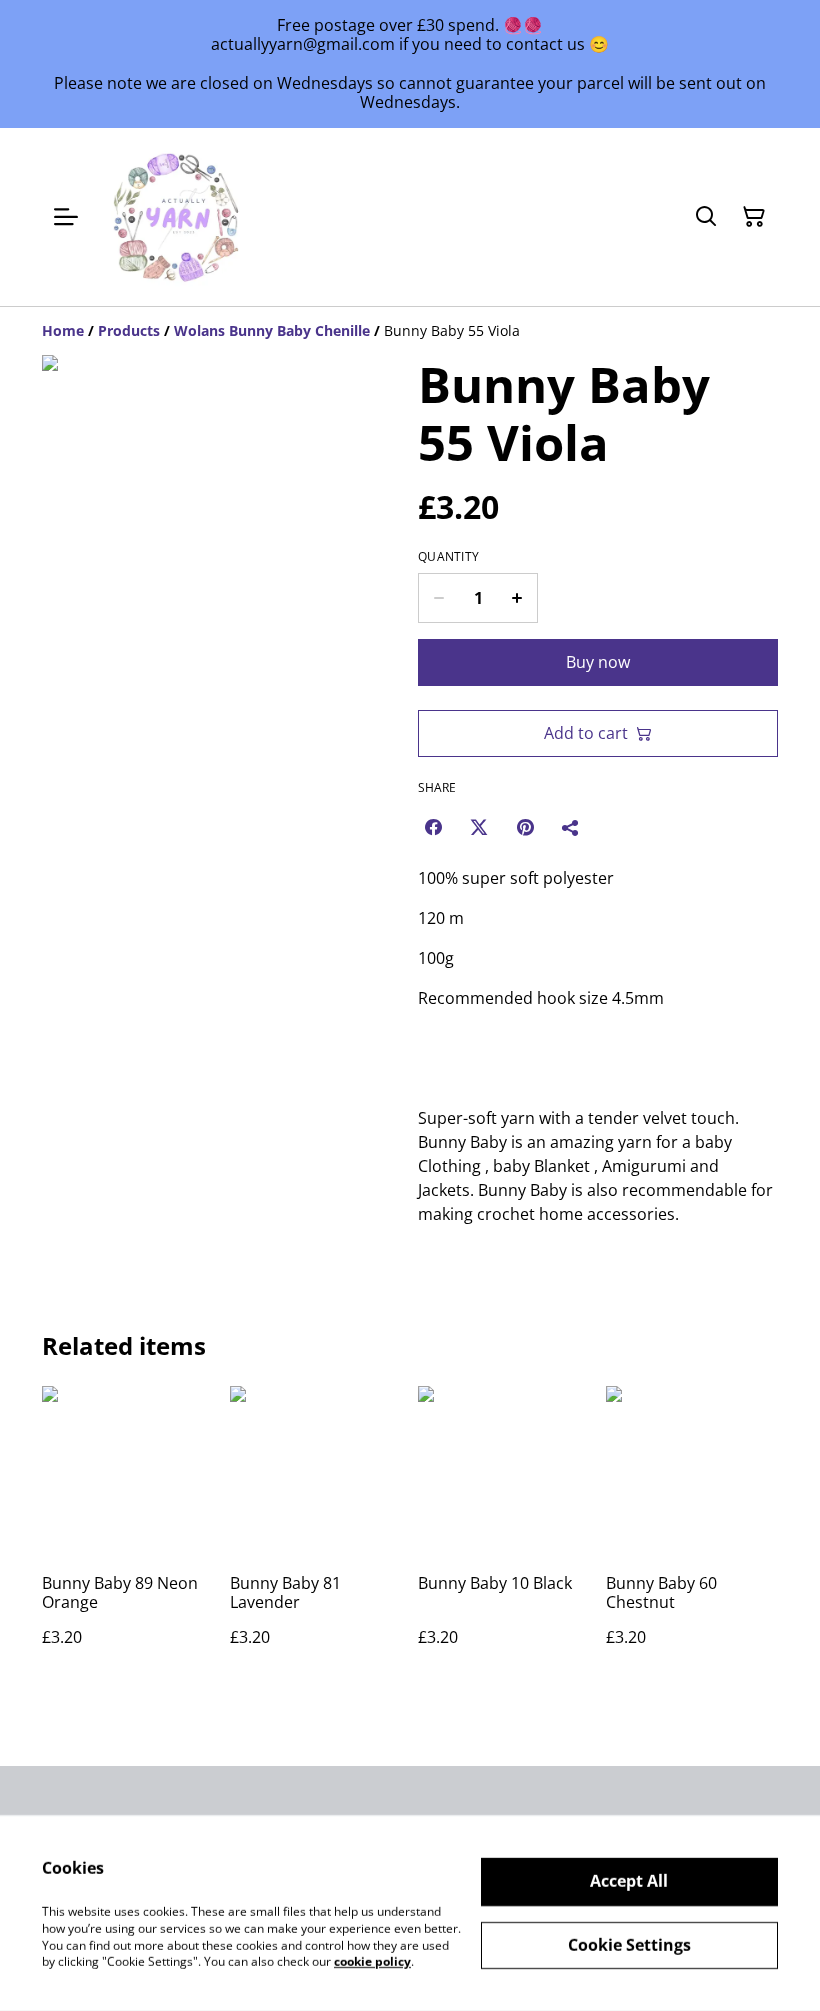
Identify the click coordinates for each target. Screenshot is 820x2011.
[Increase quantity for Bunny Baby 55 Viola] (517, 598)
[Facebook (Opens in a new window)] (433, 827)
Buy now (598, 662)
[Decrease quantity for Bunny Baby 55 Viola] (438, 598)
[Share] (571, 827)
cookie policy (372, 1961)
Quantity (448, 557)
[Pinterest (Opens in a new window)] (525, 827)
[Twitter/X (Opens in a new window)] (479, 827)
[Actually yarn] (178, 217)
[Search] (706, 217)
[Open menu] (66, 217)
